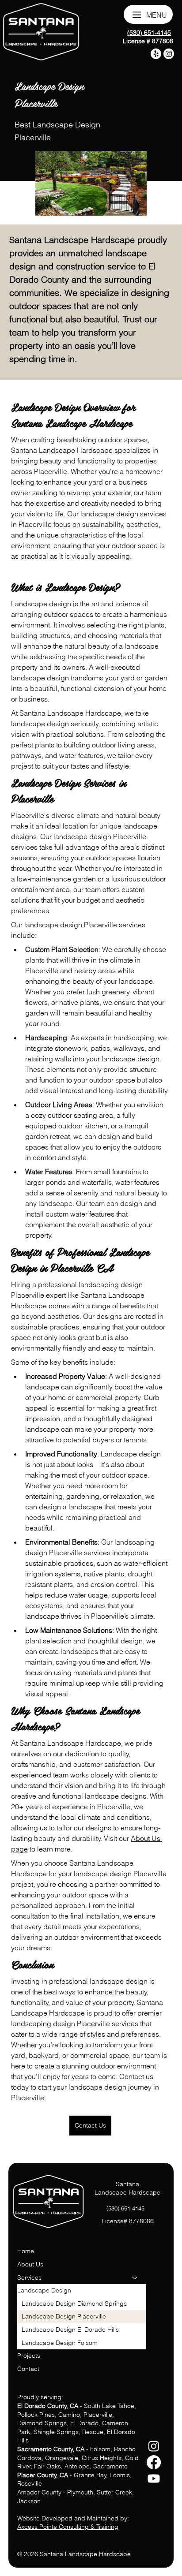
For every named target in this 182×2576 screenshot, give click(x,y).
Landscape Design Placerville (64, 2316)
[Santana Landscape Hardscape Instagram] (169, 54)
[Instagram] (154, 2446)
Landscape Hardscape (127, 2192)
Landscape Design (44, 2290)
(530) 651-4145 (149, 33)
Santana (127, 2184)
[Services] (135, 2278)
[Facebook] (154, 2462)
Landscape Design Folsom (60, 2343)
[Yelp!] (156, 54)
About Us (30, 2264)
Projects (29, 2356)
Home (26, 2251)
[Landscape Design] (135, 2291)
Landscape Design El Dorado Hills (70, 2330)
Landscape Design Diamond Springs (74, 2303)
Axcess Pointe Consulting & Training (68, 2527)
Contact (28, 2369)
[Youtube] (154, 2479)
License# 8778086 (128, 2221)
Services (29, 2277)
